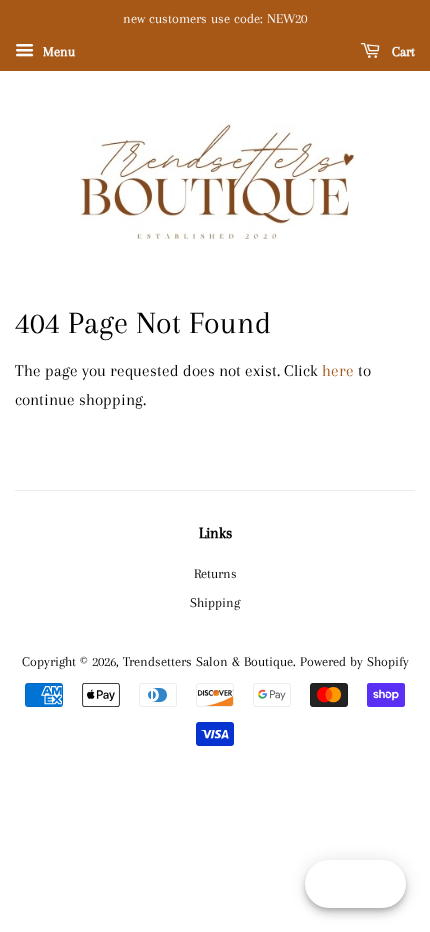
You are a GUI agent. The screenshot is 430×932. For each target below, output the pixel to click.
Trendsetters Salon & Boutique (208, 661)
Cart (401, 51)
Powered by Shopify (354, 661)
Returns (215, 573)
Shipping (215, 602)
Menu (57, 51)
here (338, 370)
